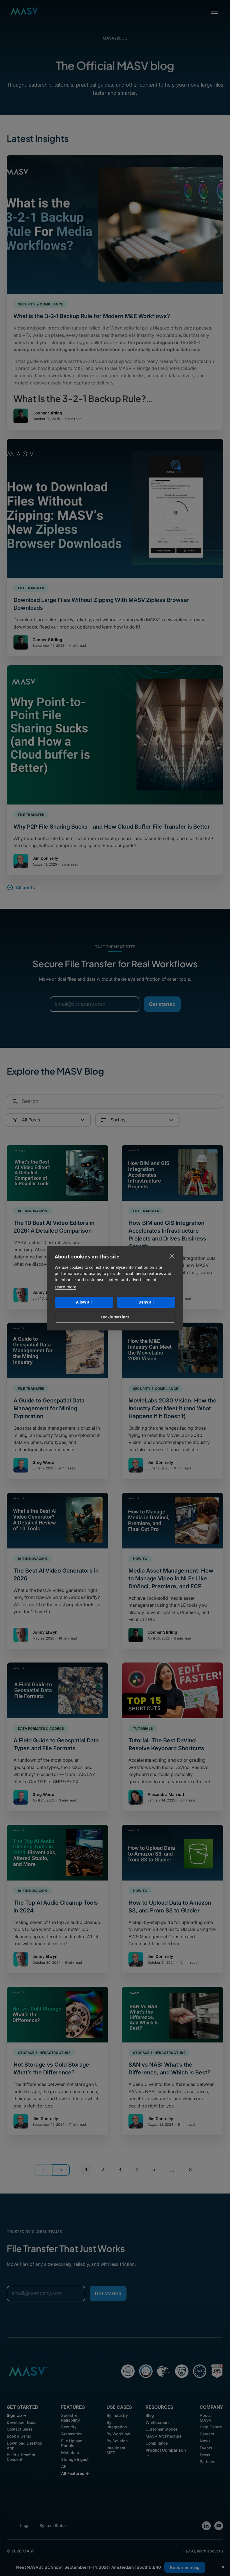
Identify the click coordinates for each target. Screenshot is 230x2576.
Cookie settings (115, 1317)
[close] (172, 1256)
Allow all (84, 1302)
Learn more (65, 1287)
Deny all (146, 1302)
